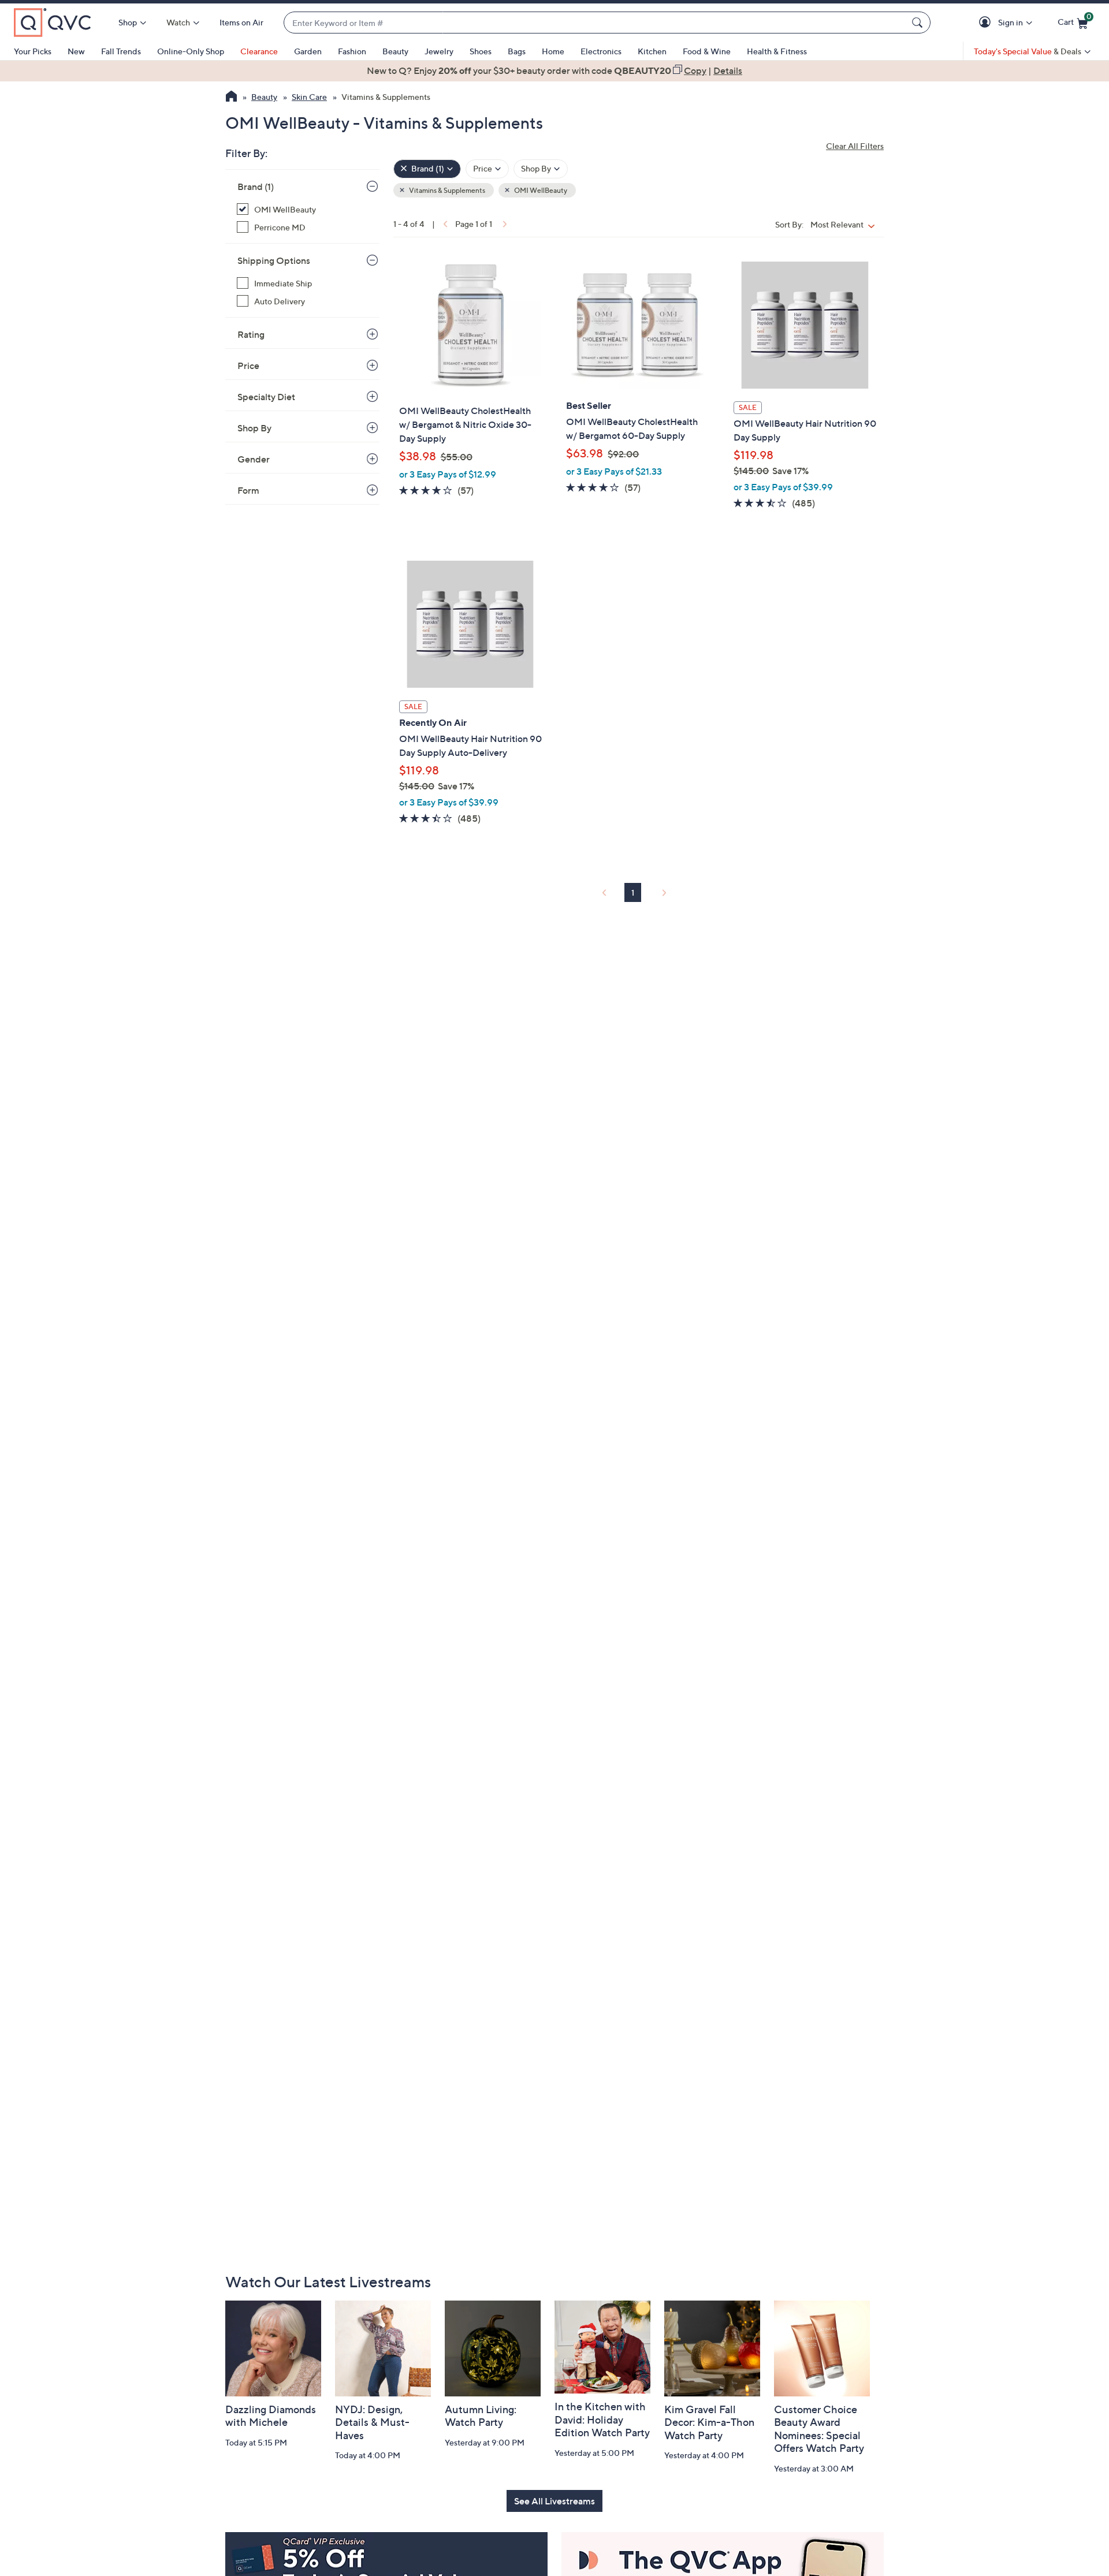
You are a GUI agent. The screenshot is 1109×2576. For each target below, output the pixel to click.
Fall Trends (121, 51)
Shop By (254, 428)
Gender (254, 459)
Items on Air (241, 22)
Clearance (259, 51)
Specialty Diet (266, 397)
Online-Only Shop (191, 51)
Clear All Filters (855, 146)
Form (248, 490)
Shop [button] (128, 22)
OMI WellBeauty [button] (540, 190)
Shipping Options (274, 260)
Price (248, 366)
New (76, 51)
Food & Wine (707, 51)
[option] (554, 70)
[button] (987, 23)
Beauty (395, 51)
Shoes (481, 51)
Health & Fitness (777, 51)
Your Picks (33, 51)
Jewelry (439, 51)
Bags (517, 51)
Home (553, 51)
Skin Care (309, 97)
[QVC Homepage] (231, 98)
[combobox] (596, 23)
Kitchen (652, 51)
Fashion (352, 51)
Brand (256, 187)
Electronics (601, 51)
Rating (251, 334)
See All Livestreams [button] (554, 2501)
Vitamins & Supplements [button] (446, 190)
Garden (308, 51)
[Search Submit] (919, 23)
